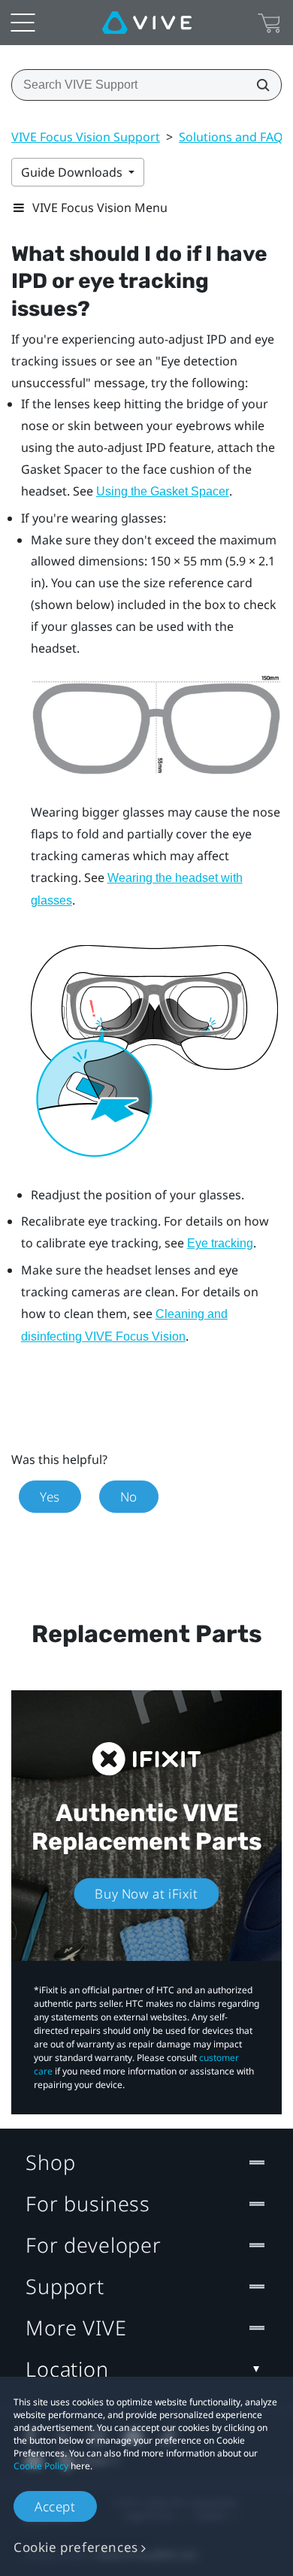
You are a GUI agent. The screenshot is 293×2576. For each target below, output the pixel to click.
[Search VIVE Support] (258, 85)
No (129, 1497)
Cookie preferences (76, 2547)
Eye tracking (220, 1243)
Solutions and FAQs (234, 137)
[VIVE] (147, 23)
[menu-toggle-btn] (23, 23)
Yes (50, 1497)
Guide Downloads (73, 172)
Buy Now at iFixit (146, 1894)
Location (67, 2369)
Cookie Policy (41, 2466)
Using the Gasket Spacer (163, 491)
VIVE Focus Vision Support (86, 137)
